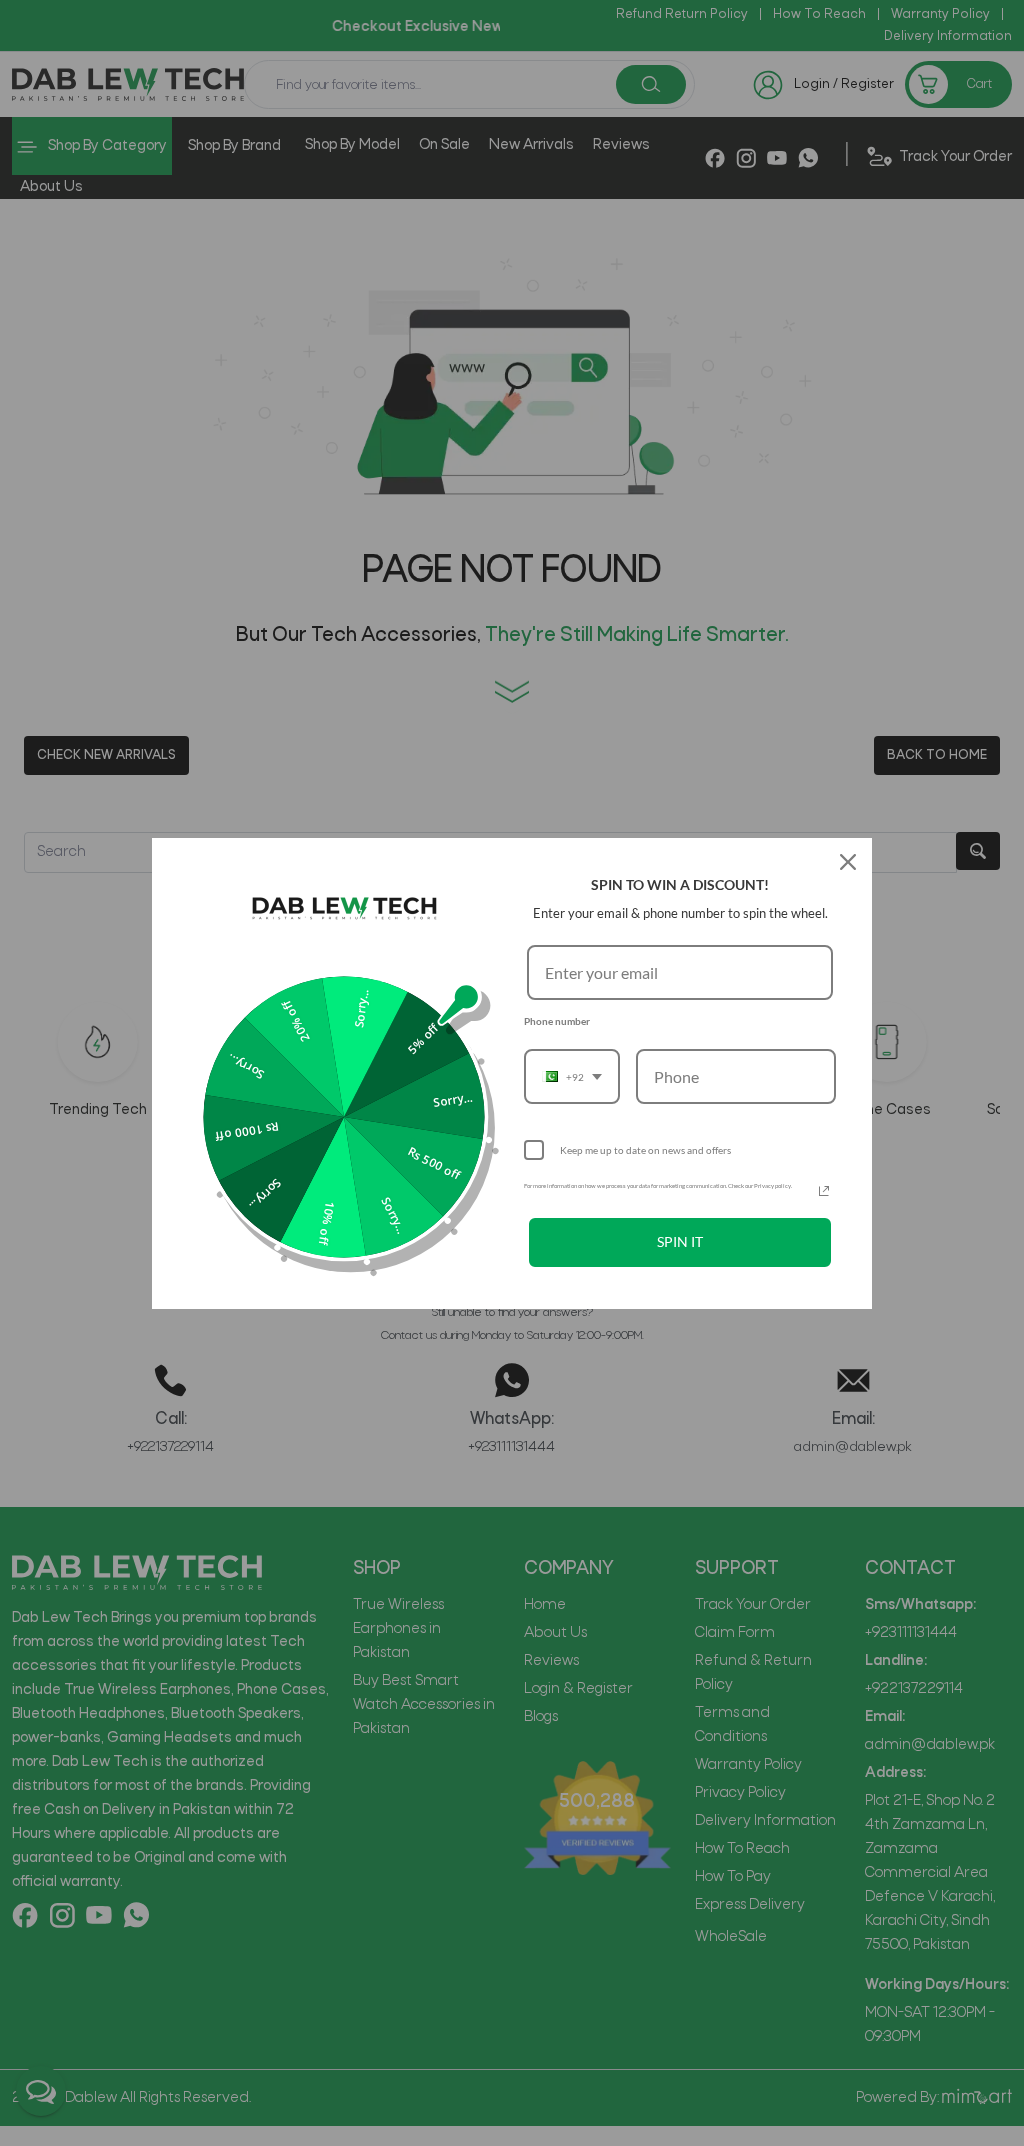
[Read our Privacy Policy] (824, 1191)
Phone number (557, 1021)
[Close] (848, 862)
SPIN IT (680, 1241)
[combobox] (572, 1076)
